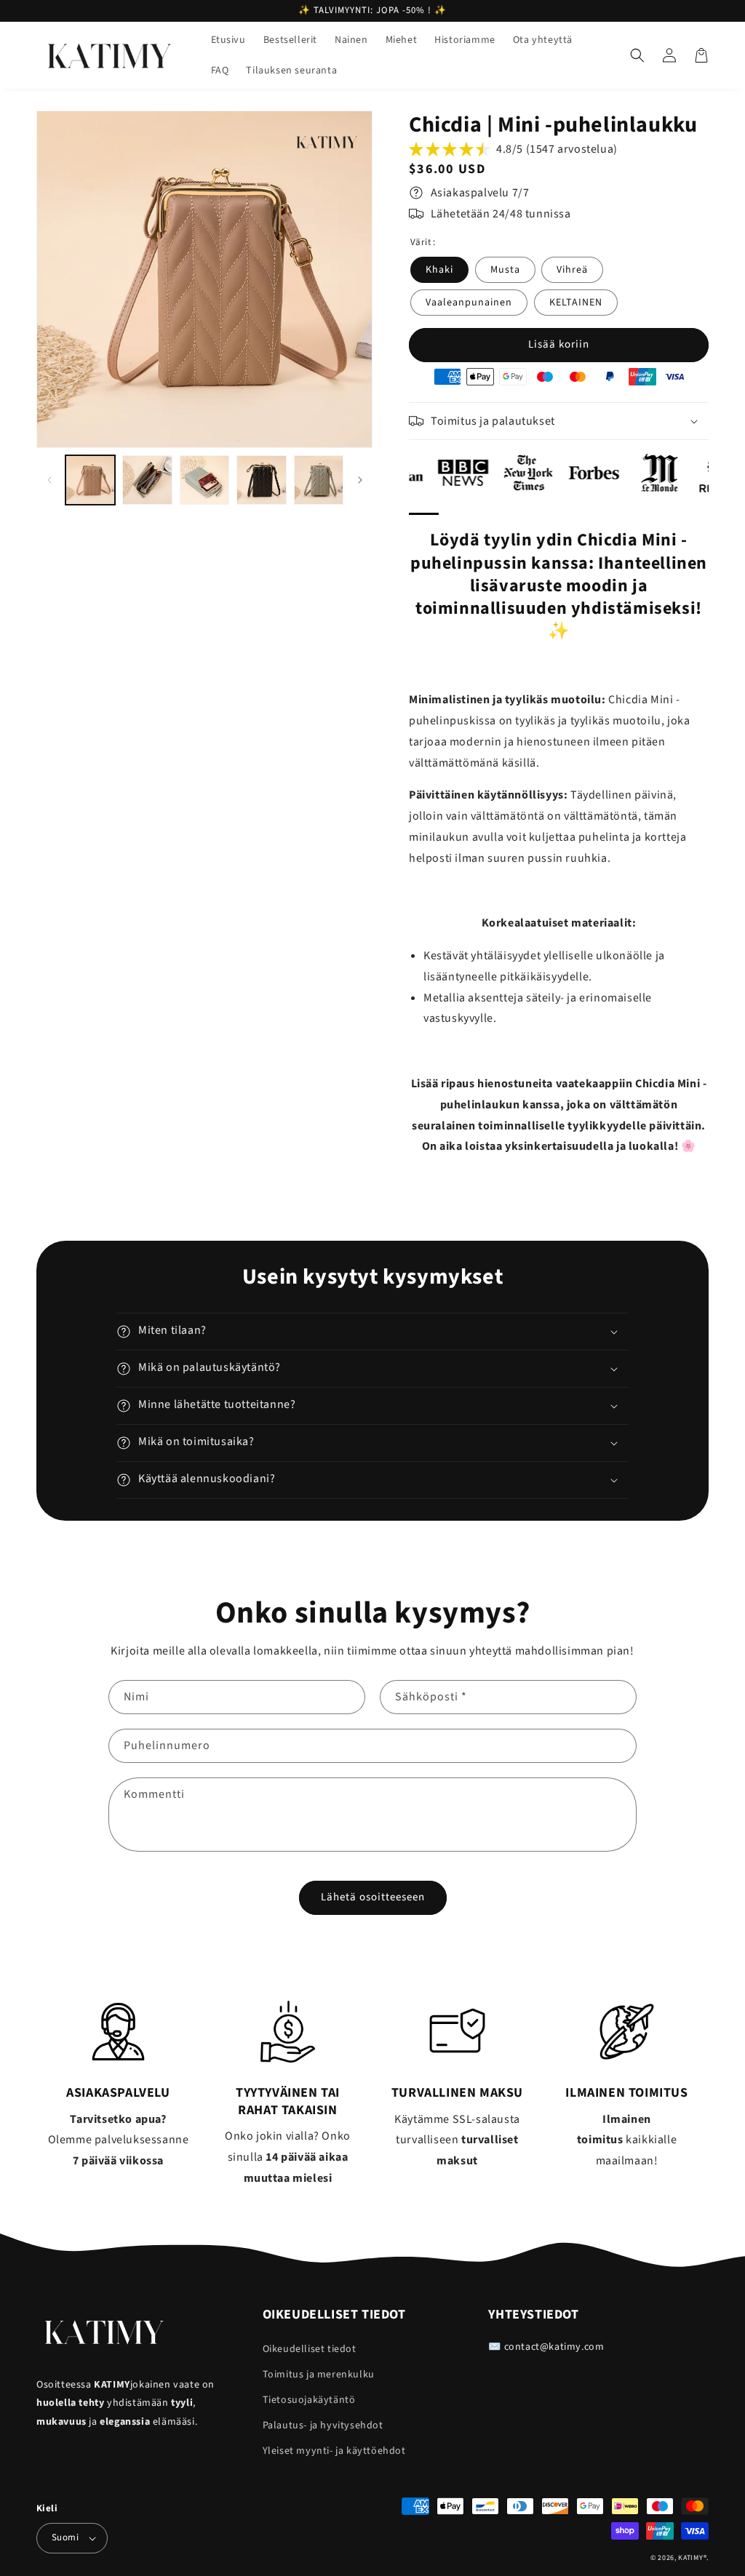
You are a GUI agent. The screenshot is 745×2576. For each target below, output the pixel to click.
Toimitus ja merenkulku (319, 2375)
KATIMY (690, 2558)
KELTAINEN (576, 303)
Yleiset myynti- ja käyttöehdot (334, 2451)
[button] (637, 55)
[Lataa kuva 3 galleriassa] (204, 480)
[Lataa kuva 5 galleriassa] (319, 480)
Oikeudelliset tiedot (310, 2349)
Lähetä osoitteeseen (373, 1897)
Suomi (65, 2537)
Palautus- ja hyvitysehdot (323, 2425)
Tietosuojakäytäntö (309, 2400)
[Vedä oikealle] (360, 480)
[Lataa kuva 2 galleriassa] (147, 480)
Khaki (439, 270)
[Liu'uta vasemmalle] (49, 480)
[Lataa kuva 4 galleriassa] (261, 480)
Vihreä (572, 270)
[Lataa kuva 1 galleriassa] (90, 480)
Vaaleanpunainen (469, 303)
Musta (505, 270)
